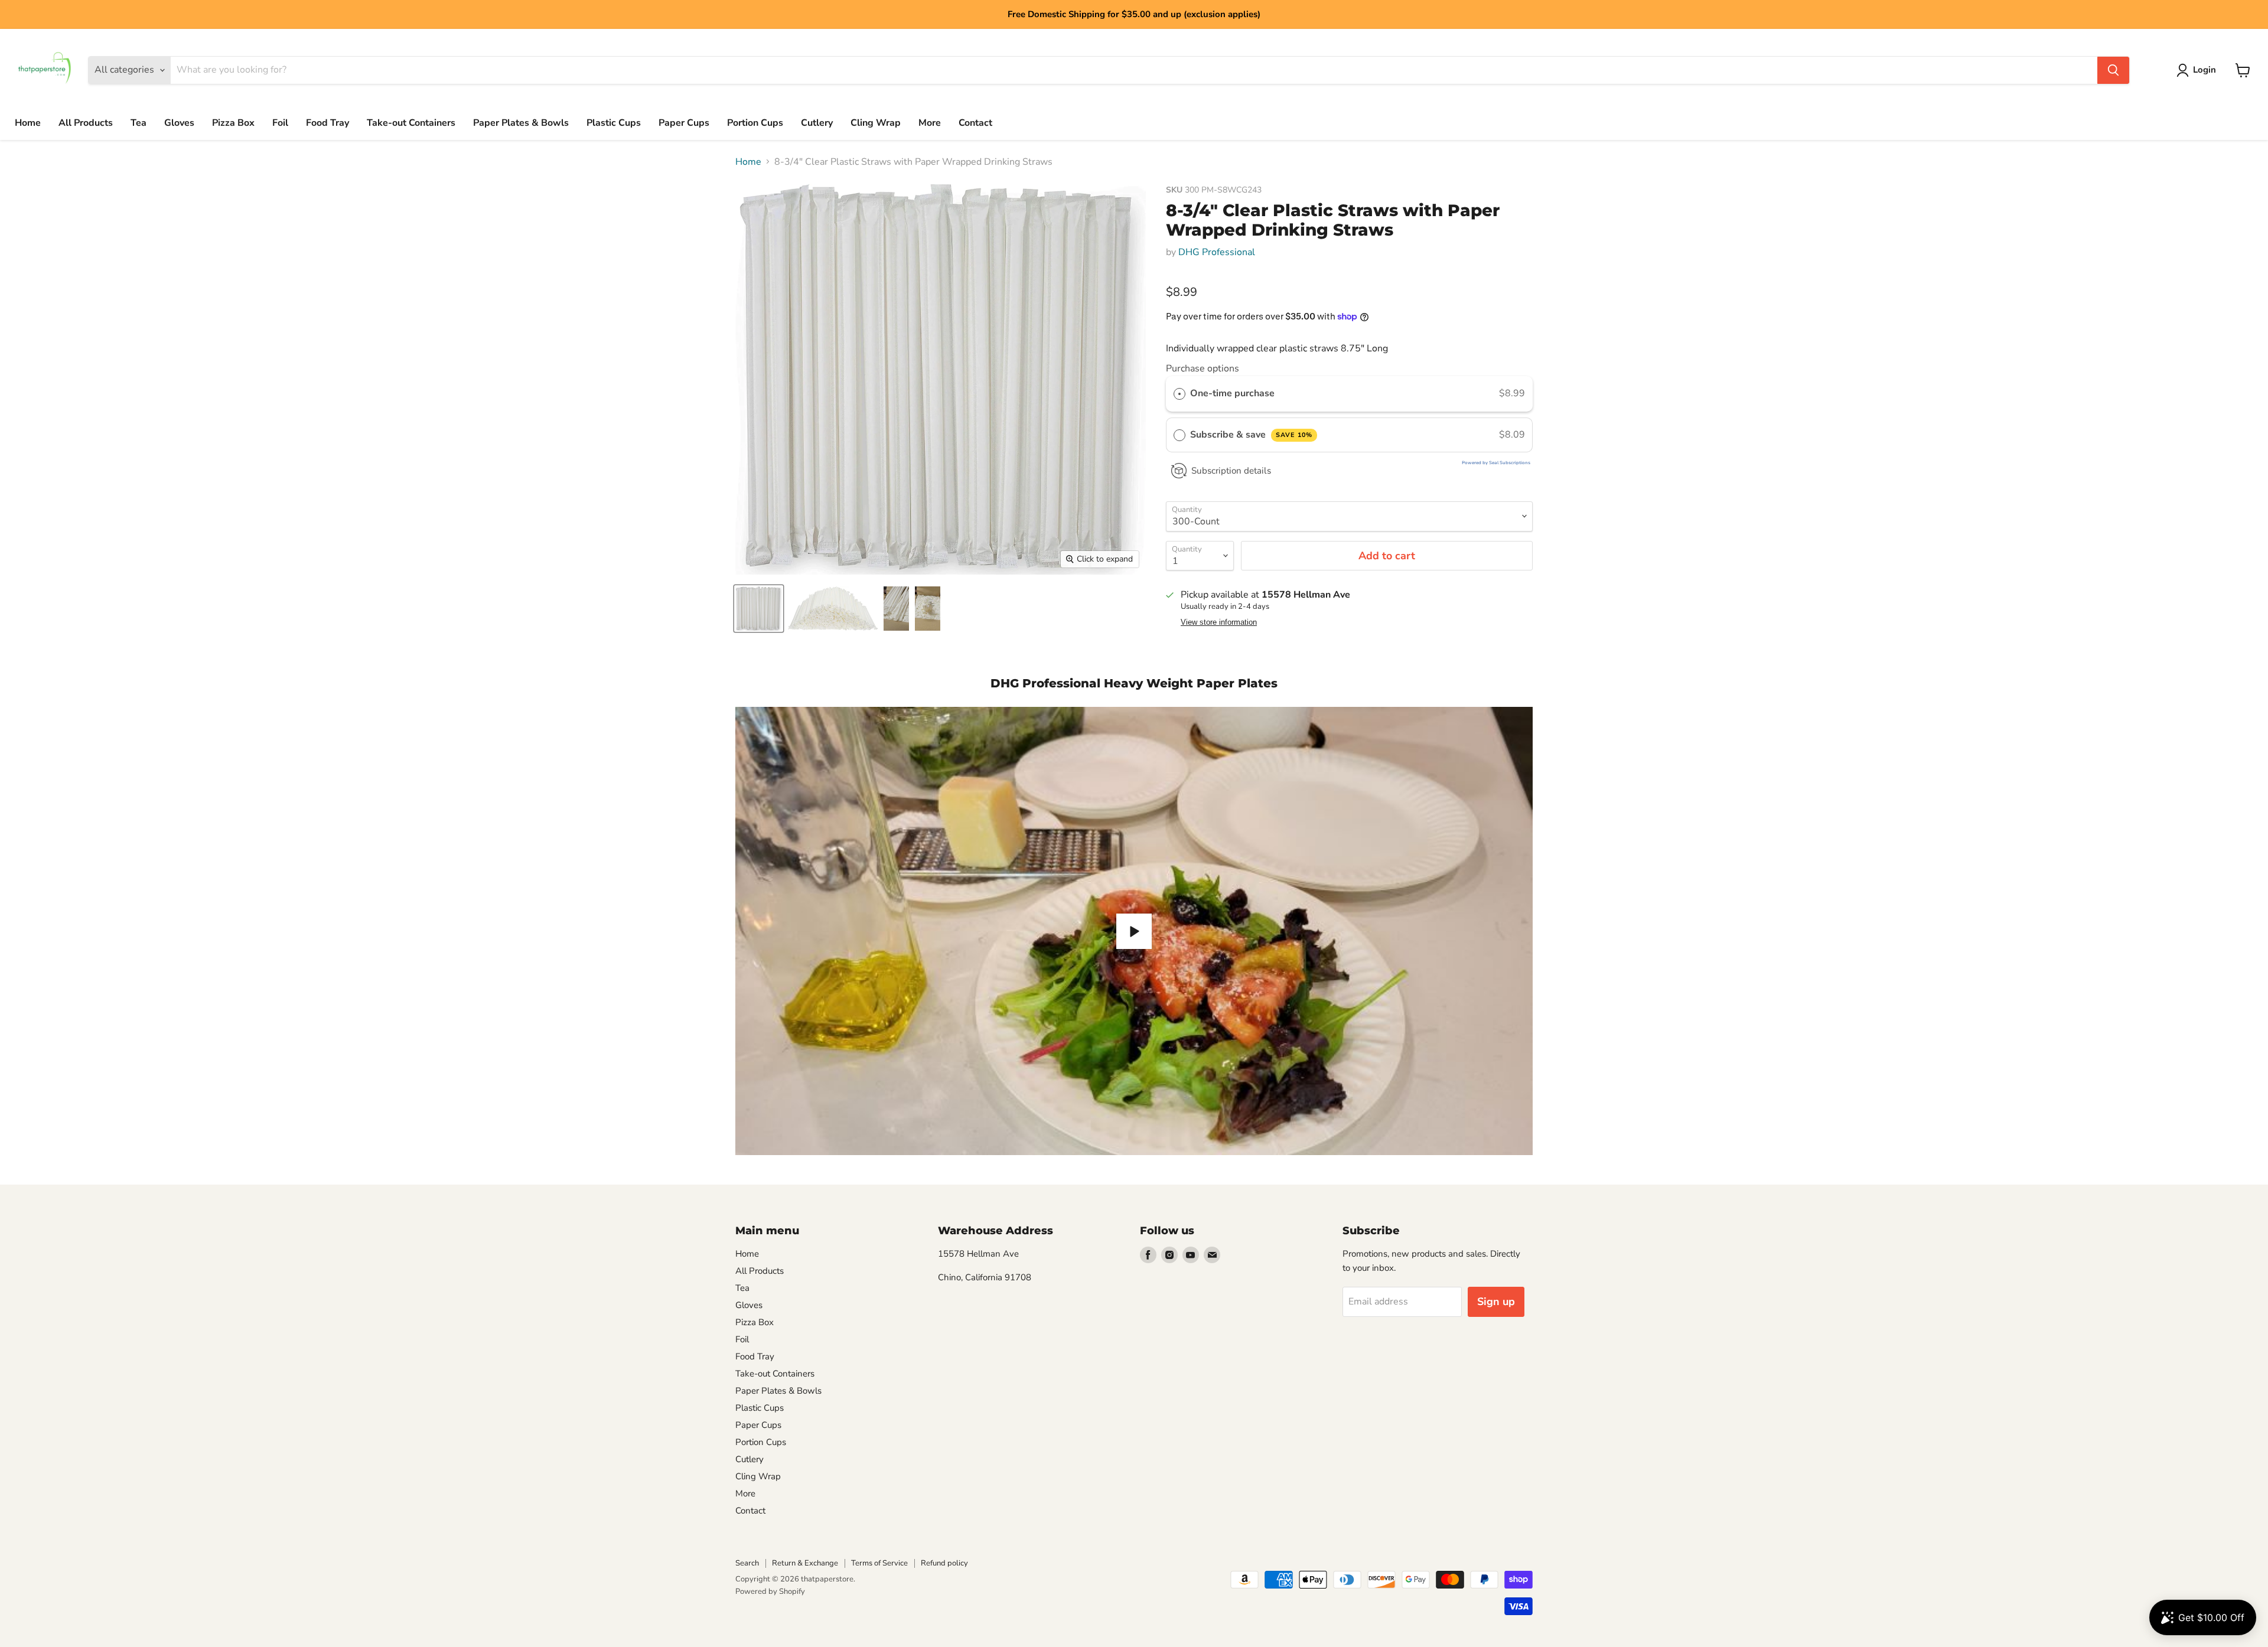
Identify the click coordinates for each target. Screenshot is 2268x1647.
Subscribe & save (1251, 435)
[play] (1134, 931)
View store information (1219, 622)
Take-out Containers (411, 123)
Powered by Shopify (770, 1591)
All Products (86, 123)
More (930, 123)
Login (2205, 70)
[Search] (2113, 70)
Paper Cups (684, 123)
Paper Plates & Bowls (521, 123)
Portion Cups (755, 123)
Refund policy (944, 1563)
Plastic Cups (614, 123)
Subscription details (1231, 471)
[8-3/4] (759, 609)
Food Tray (328, 123)
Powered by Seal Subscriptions (1496, 463)
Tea (139, 123)
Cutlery (817, 123)
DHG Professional (1217, 252)
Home (28, 123)
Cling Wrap (876, 123)
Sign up (1496, 1302)
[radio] (1179, 394)
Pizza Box (233, 123)
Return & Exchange (805, 1563)
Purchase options (1203, 368)
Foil (280, 123)
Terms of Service (879, 1563)
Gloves (179, 123)
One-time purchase (1232, 393)
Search (747, 1563)
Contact (975, 123)
